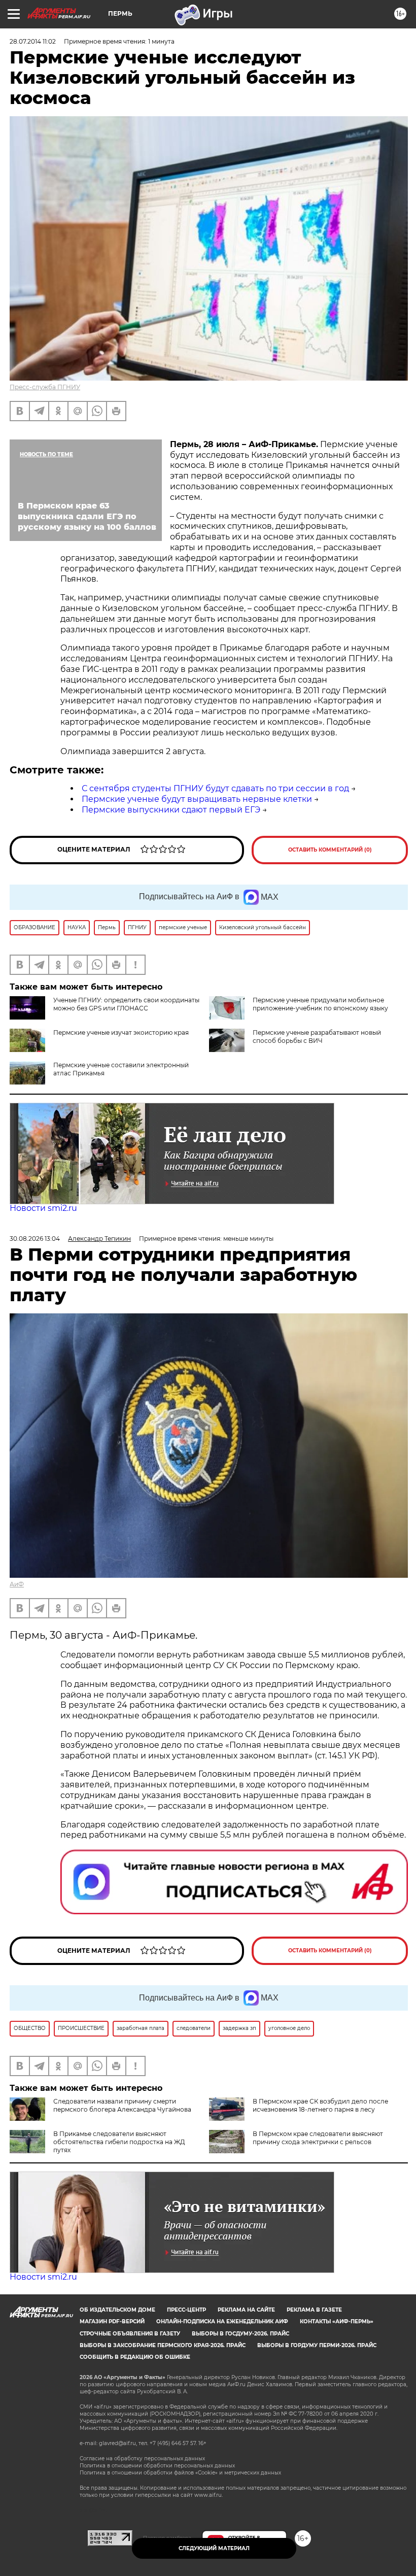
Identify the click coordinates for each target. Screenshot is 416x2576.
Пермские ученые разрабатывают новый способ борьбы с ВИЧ (317, 1037)
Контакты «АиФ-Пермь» (337, 2321)
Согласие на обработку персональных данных (142, 2459)
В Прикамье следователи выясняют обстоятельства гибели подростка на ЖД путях (119, 2142)
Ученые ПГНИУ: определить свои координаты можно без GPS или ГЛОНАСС (126, 1004)
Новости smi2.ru (43, 1208)
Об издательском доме (117, 2310)
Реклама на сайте (246, 2310)
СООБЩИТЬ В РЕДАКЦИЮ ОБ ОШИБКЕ (135, 2357)
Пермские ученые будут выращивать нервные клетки (197, 799)
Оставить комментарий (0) (330, 850)
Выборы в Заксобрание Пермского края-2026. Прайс (163, 2345)
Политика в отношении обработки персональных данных (157, 2466)
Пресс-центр (186, 2310)
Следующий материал (214, 2548)
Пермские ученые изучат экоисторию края (121, 1032)
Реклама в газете (314, 2310)
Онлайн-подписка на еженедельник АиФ (222, 2321)
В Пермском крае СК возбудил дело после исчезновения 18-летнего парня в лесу (320, 2105)
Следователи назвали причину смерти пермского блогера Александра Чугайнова (122, 2105)
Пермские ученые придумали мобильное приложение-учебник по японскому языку (320, 1004)
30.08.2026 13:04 (35, 1239)
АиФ (17, 1584)
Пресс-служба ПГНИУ (45, 387)
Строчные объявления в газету (130, 2334)
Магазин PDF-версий (112, 2321)
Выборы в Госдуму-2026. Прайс (240, 2334)
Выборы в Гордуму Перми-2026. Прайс (317, 2345)
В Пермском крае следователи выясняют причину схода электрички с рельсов (318, 2138)
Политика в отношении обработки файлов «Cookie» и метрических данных (180, 2473)
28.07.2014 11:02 (33, 41)
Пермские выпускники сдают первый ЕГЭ (171, 810)
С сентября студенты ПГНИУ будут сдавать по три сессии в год (215, 788)
